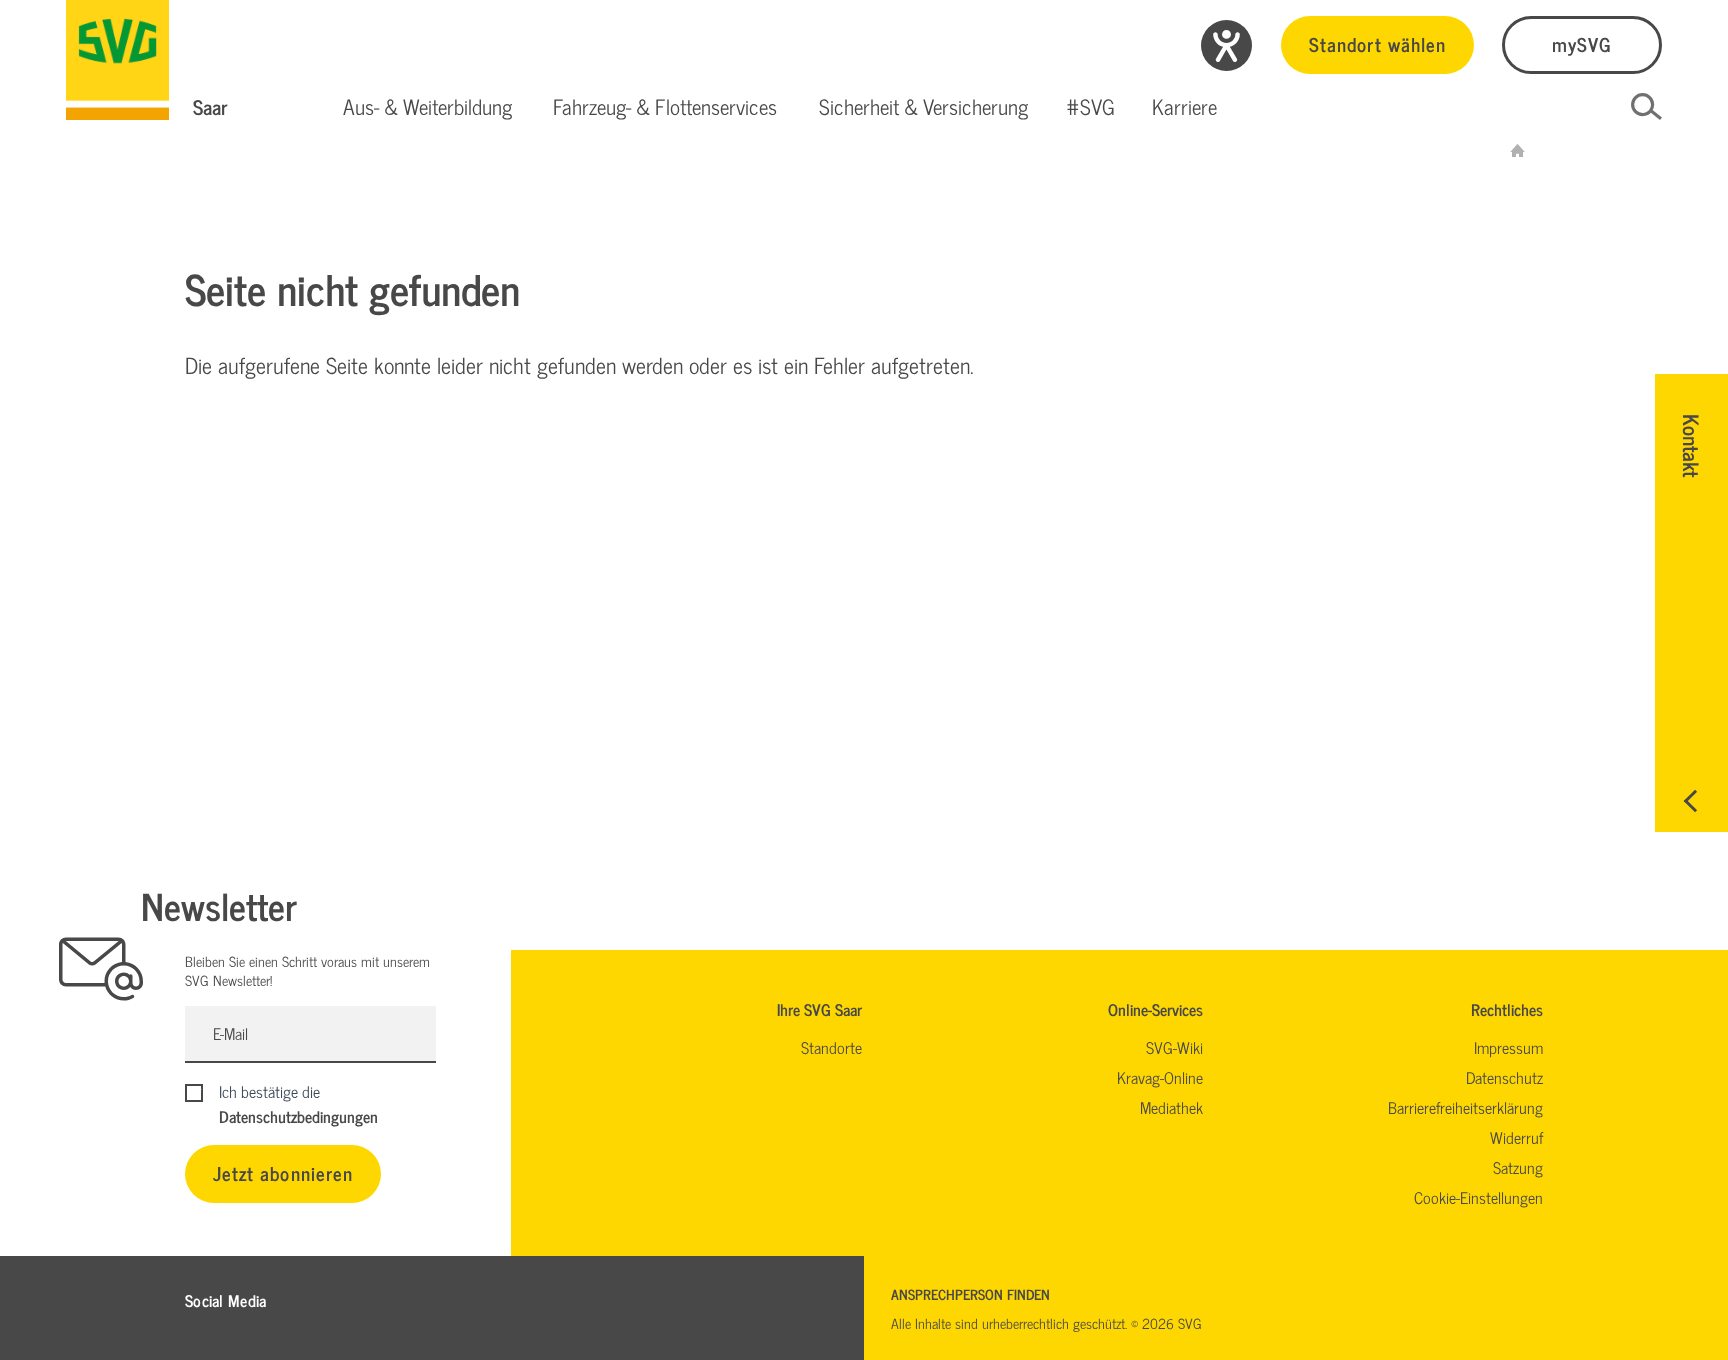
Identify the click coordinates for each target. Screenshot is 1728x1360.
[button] (427, 107)
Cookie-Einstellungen (1478, 1197)
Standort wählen (1377, 43)
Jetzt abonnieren (283, 1172)
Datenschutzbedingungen (298, 1116)
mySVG (1582, 43)
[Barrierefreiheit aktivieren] (1226, 45)
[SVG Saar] (117, 60)
